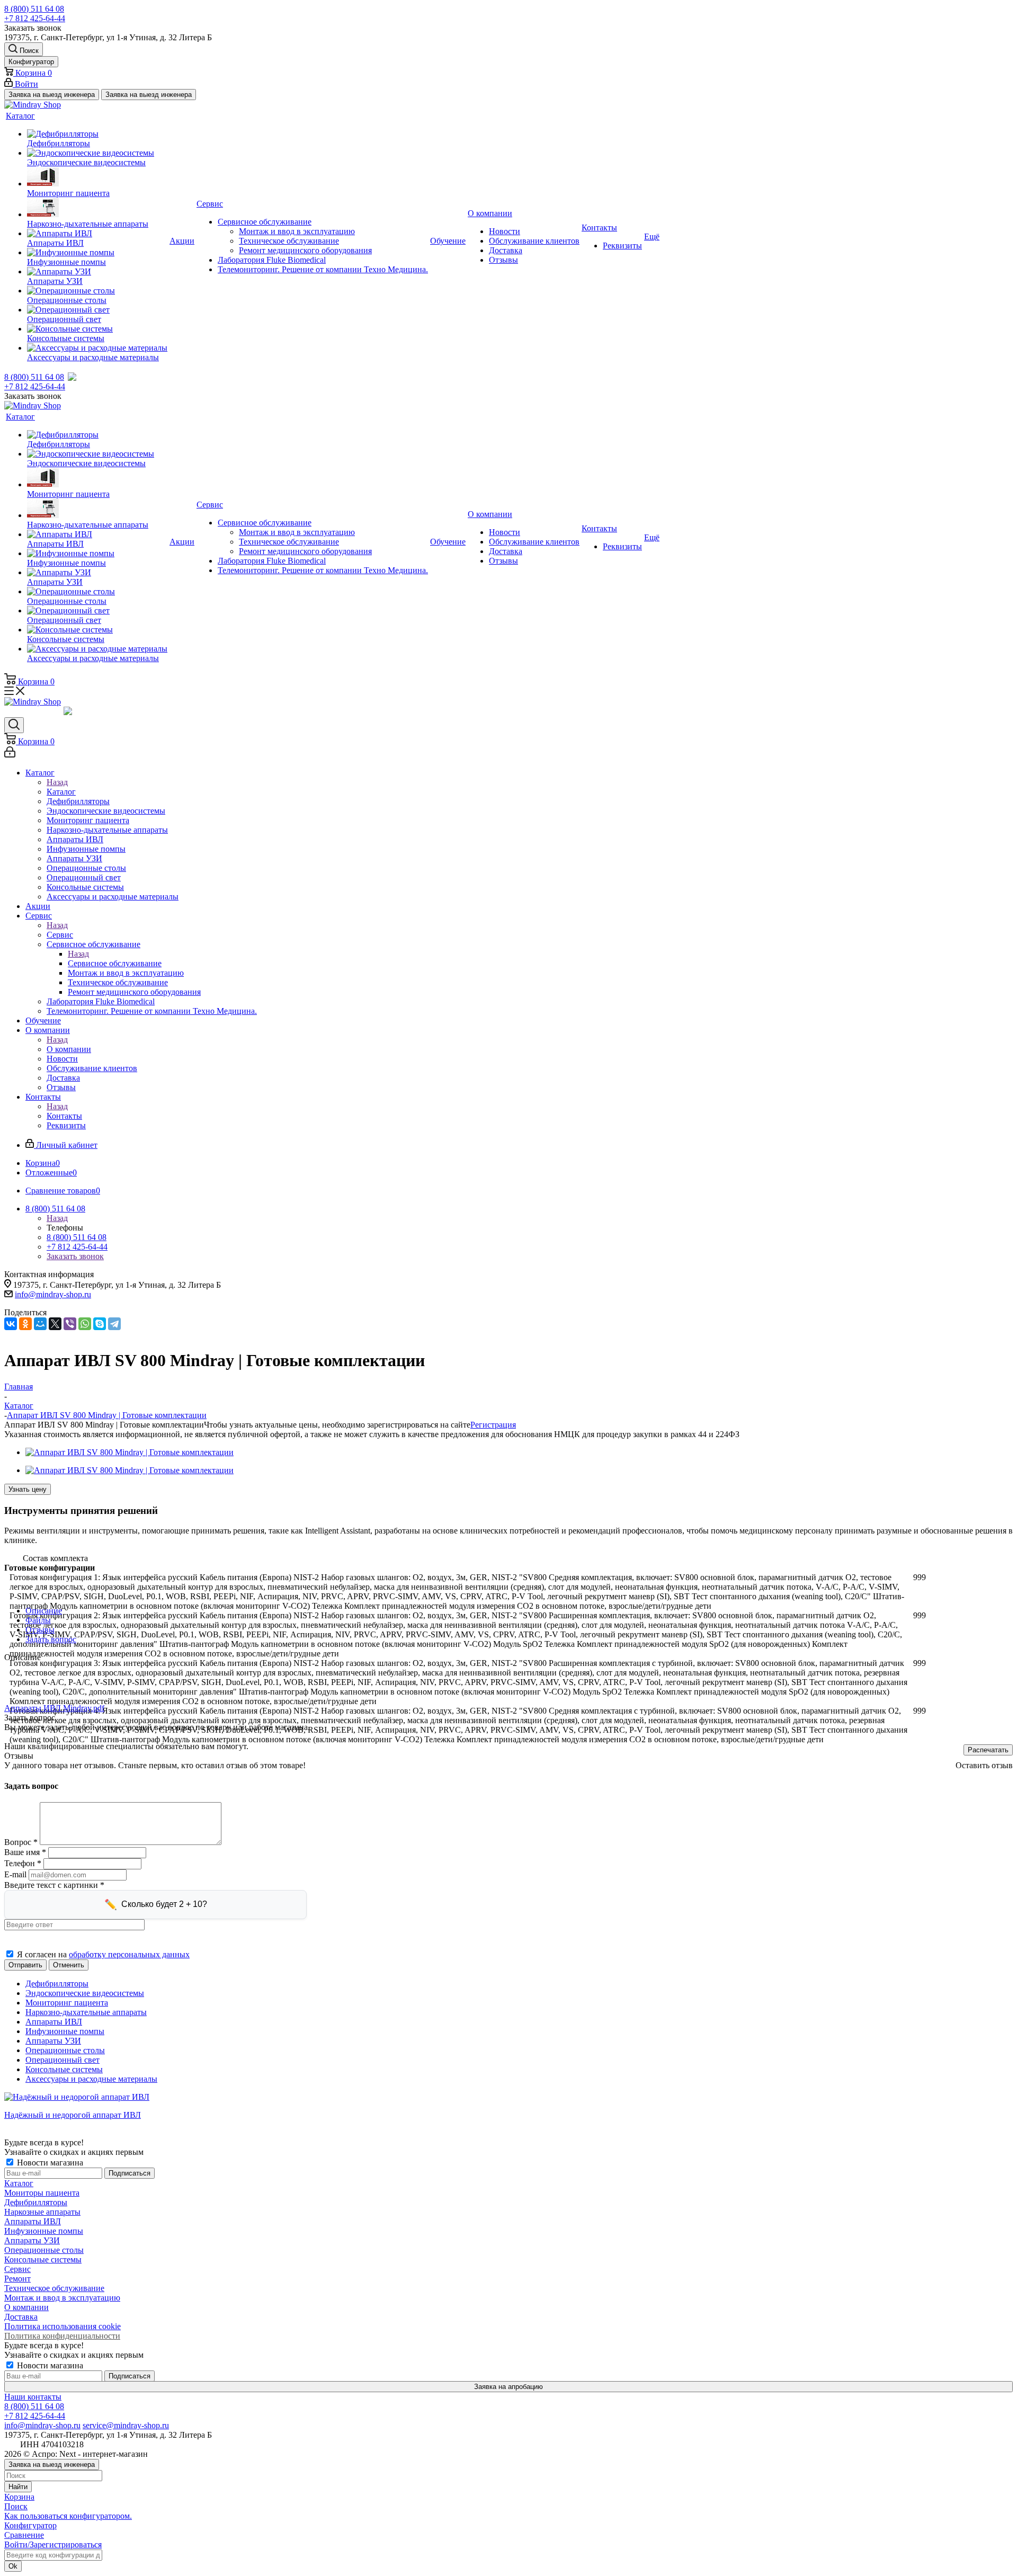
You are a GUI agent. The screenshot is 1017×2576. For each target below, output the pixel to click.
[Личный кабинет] (10, 755)
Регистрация (493, 1425)
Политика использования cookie (63, 2326)
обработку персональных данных (129, 1954)
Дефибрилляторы (36, 2202)
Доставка (21, 2317)
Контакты (64, 1116)
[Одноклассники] (25, 1324)
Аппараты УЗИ (32, 2240)
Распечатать (988, 1750)
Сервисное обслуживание (115, 963)
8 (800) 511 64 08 (34, 9)
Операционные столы (44, 2250)
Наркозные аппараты (42, 2212)
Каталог (61, 792)
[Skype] (100, 1324)
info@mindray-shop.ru (53, 1294)
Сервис (60, 935)
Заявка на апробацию (508, 2387)
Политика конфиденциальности (62, 2336)
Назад (57, 782)
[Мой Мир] (40, 1324)
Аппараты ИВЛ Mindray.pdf (54, 1708)
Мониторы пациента (42, 2193)
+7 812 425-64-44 (35, 18)
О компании (69, 1049)
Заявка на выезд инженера (52, 95)
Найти (18, 2487)
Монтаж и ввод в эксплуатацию (62, 2298)
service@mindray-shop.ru (126, 2425)
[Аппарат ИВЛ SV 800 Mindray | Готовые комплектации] (130, 1452)
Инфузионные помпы (44, 2231)
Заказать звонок (75, 1256)
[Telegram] (114, 1324)
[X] (55, 1324)
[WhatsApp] (85, 1324)
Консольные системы (43, 2259)
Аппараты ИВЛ (33, 2221)
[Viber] (70, 1324)
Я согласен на (103, 1954)
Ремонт (17, 2279)
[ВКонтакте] (11, 1324)
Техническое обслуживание (54, 2288)
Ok (13, 2566)
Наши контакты (33, 2397)
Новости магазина (49, 2163)
